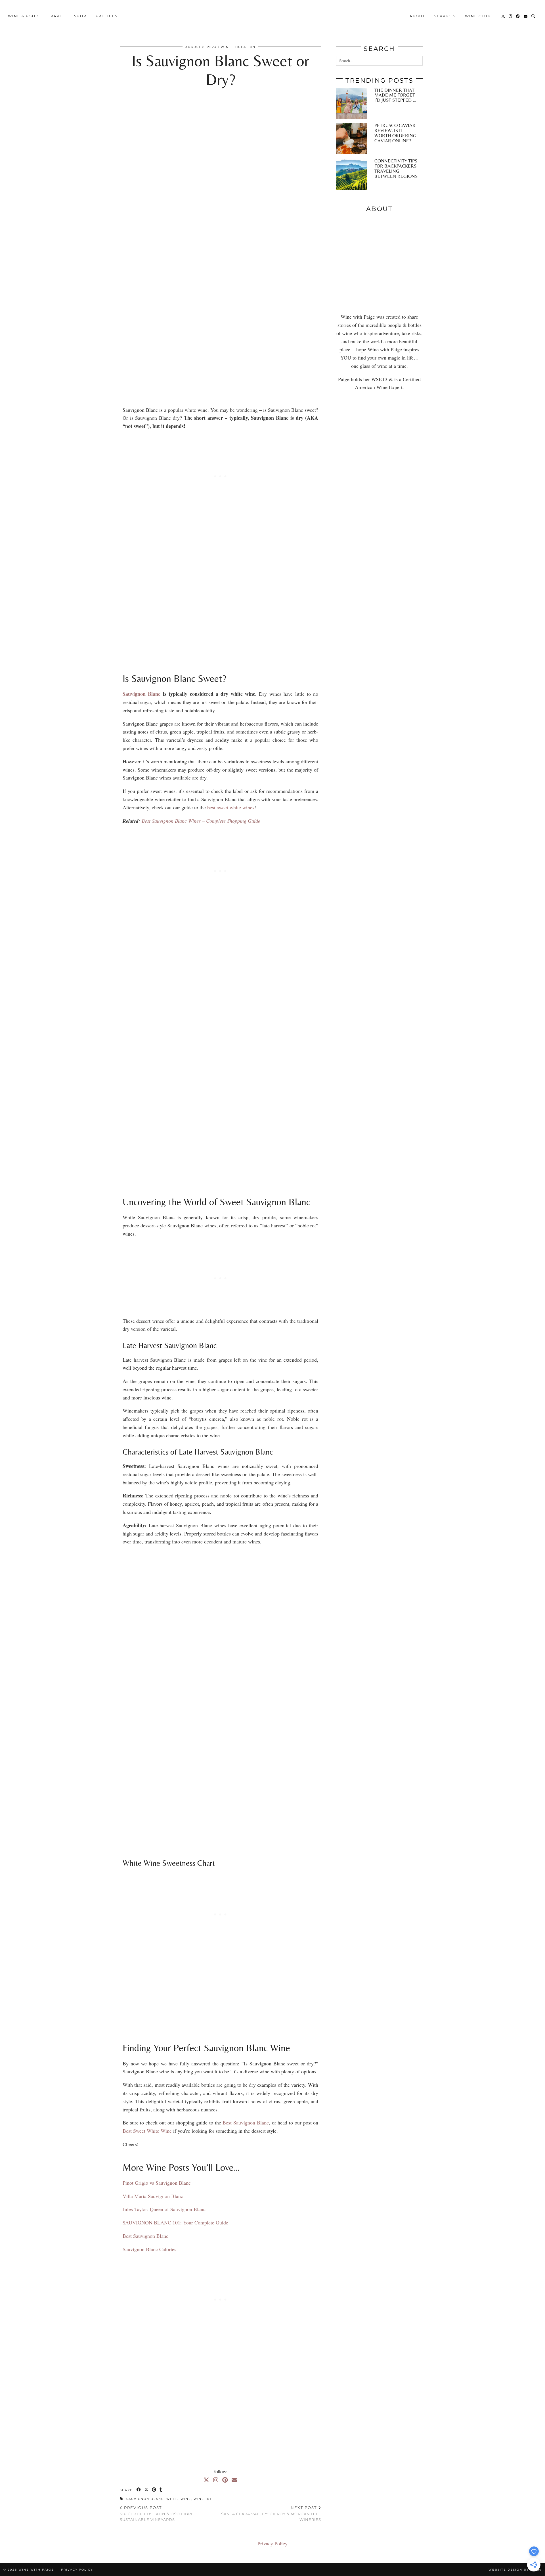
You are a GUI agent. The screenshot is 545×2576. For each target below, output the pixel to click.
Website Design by (515, 2570)
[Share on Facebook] (139, 2490)
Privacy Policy (272, 2543)
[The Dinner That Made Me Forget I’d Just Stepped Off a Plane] (352, 103)
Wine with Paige (36, 2570)
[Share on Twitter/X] (147, 2490)
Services (445, 16)
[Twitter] (503, 16)
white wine (179, 2499)
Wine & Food (23, 16)
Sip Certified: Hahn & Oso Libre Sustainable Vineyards (157, 2514)
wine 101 (203, 2499)
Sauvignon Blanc (145, 2499)
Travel (56, 16)
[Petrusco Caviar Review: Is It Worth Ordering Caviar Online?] (352, 139)
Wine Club (478, 16)
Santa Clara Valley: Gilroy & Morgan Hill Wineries (271, 2514)
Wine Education (238, 47)
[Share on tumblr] (161, 2490)
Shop (80, 16)
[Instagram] (511, 16)
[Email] (526, 16)
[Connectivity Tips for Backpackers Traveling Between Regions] (352, 174)
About (417, 16)
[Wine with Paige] (272, 16)
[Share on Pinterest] (154, 2490)
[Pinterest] (518, 16)
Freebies (107, 16)
